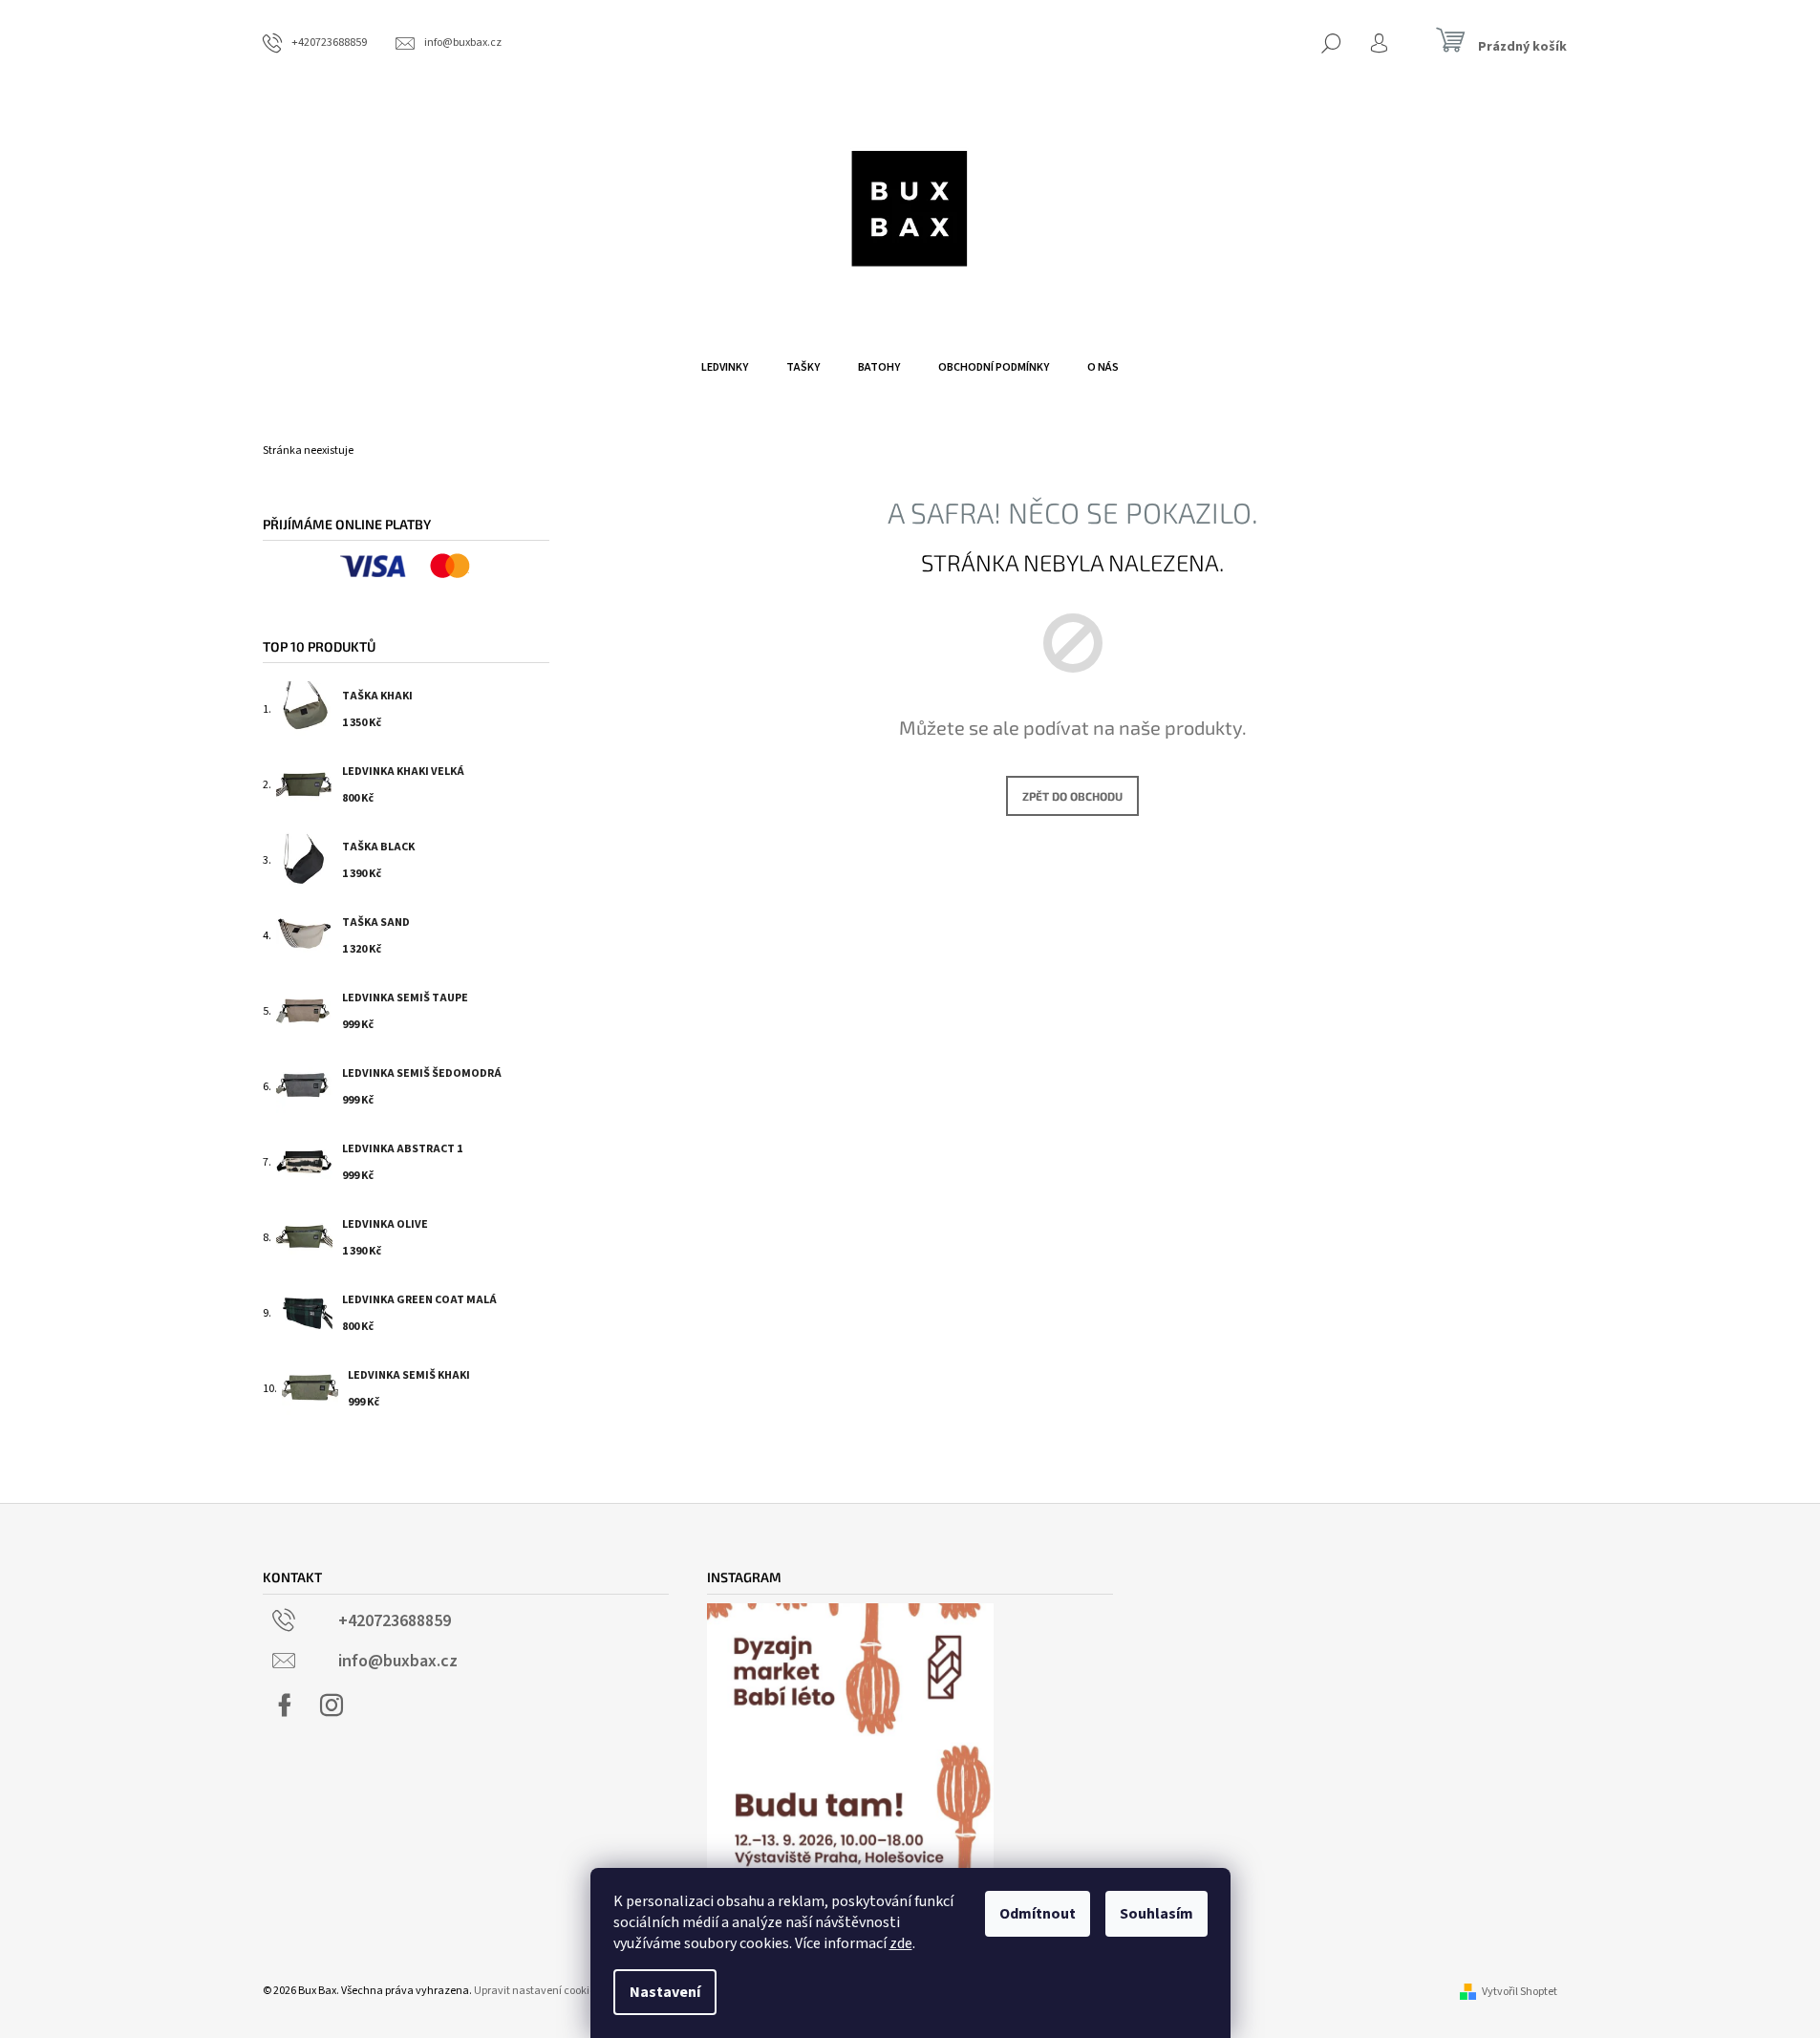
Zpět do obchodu (1072, 796)
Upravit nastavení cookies (537, 1991)
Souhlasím (1156, 1914)
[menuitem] (725, 368)
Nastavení (665, 1992)
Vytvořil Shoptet (1520, 1992)
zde (901, 1943)
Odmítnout (1038, 1914)
